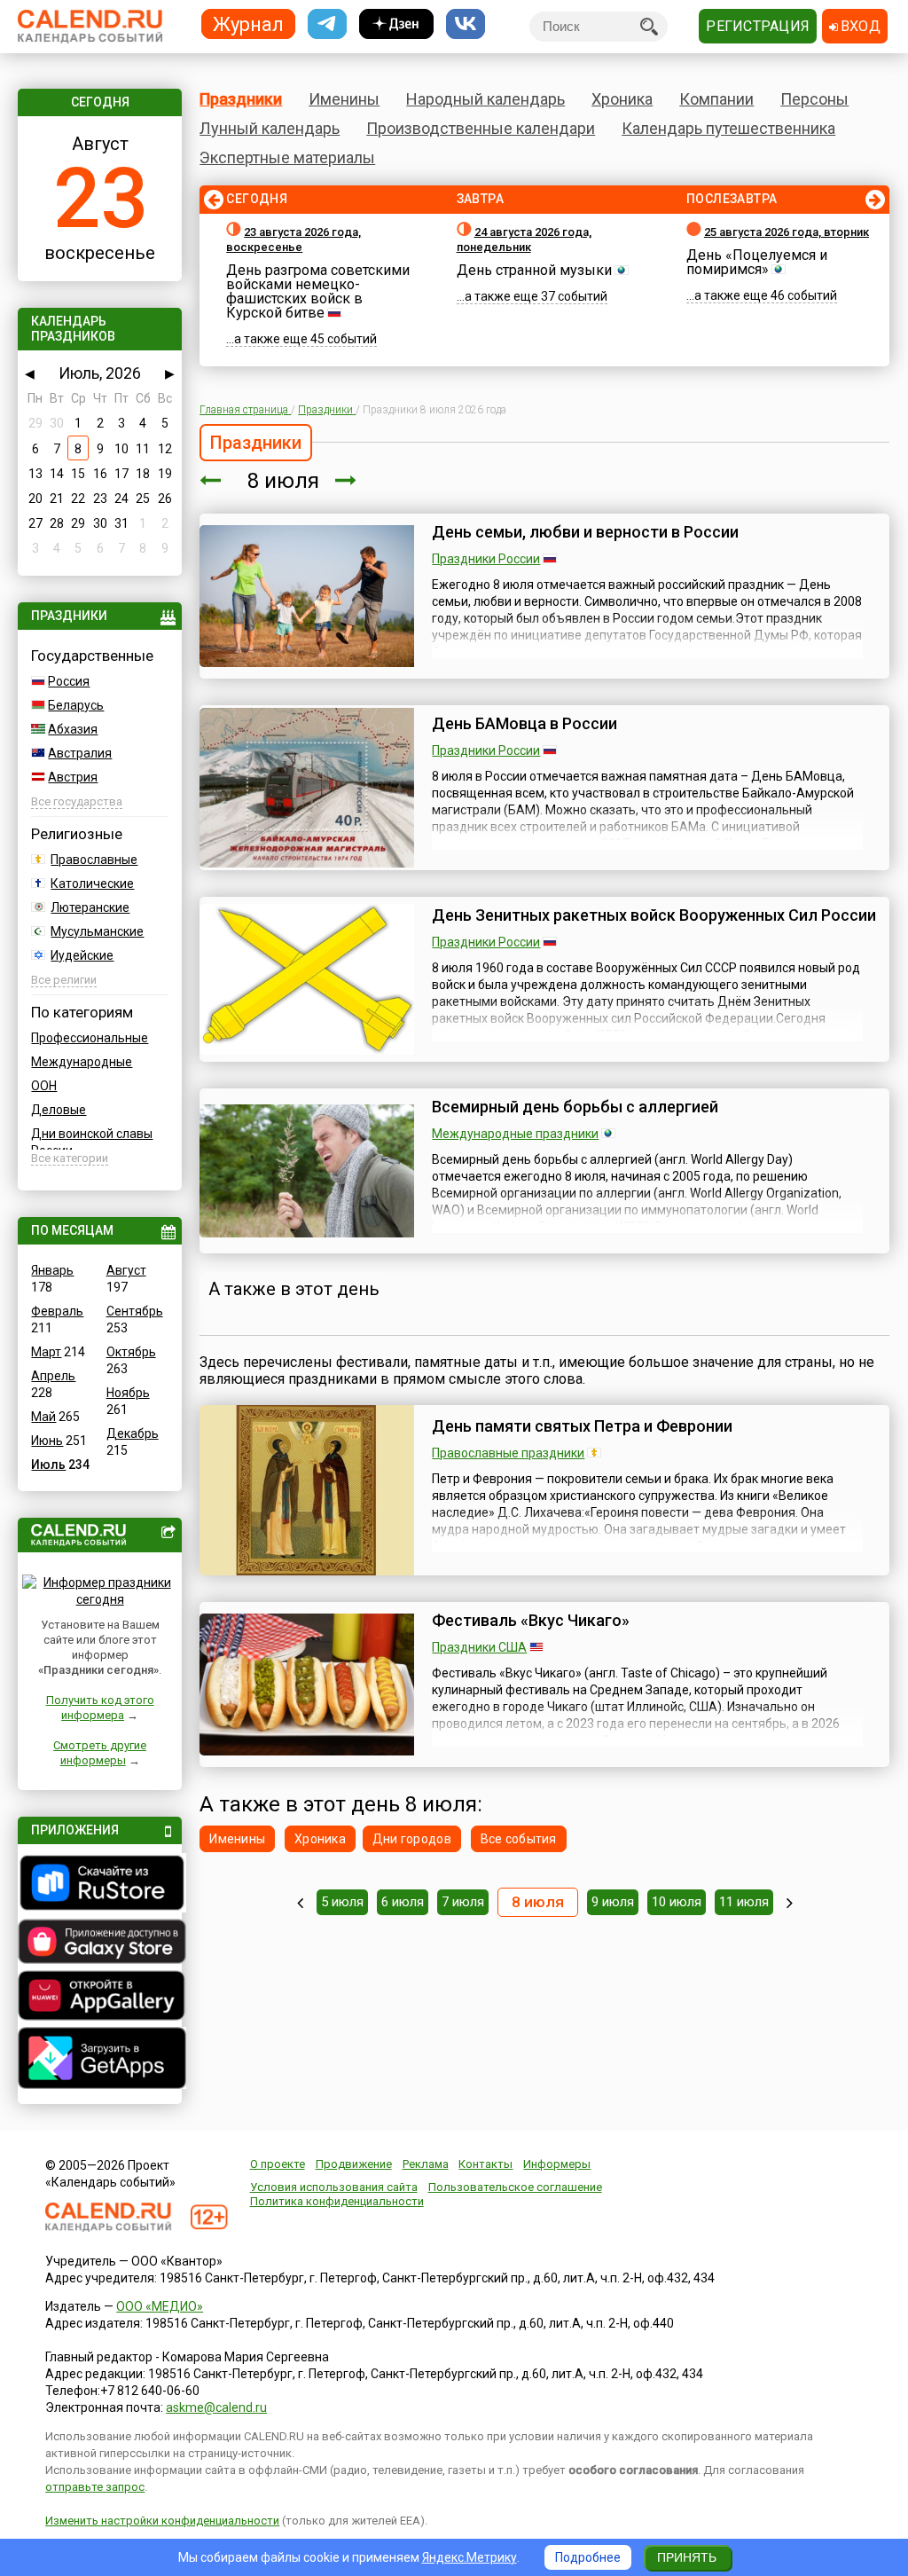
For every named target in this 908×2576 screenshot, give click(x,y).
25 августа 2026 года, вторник (787, 232)
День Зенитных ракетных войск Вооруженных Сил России (654, 915)
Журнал (248, 24)
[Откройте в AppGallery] (99, 1998)
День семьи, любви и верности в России (585, 532)
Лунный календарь (270, 128)
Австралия (80, 753)
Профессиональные (90, 1038)
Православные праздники (508, 1453)
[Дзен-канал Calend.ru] (396, 24)
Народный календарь (485, 99)
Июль (48, 1465)
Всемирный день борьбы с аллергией (575, 1107)
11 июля (744, 1902)
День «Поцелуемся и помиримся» (757, 262)
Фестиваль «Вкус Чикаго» (531, 1620)
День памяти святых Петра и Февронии (582, 1426)
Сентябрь (135, 1311)
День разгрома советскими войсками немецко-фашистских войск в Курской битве (318, 291)
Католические (92, 884)
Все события (519, 1839)
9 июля (613, 1902)
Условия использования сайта (334, 2187)
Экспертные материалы (287, 157)
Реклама (426, 2164)
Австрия (73, 777)
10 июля (677, 1902)
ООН (44, 1086)
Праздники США (479, 1647)
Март (46, 1352)
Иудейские (82, 955)
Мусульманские (97, 931)
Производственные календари (481, 128)
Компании (716, 99)
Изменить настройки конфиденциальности (162, 2521)
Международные (82, 1062)
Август (126, 1270)
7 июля (463, 1902)
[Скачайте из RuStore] (99, 1885)
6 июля (403, 1902)
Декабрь (133, 1433)
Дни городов (412, 1839)
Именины (344, 99)
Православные (94, 860)
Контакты (485, 2164)
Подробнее (588, 2557)
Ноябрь (128, 1393)
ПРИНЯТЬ (687, 2557)
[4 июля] (300, 1903)
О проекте (278, 2164)
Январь (52, 1270)
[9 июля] (346, 481)
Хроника (622, 99)
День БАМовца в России (524, 723)
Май (43, 1417)
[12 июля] (790, 1903)
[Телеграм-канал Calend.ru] (327, 24)
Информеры (557, 2164)
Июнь (47, 1441)
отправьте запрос (95, 2487)
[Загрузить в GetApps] (99, 2060)
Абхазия (73, 729)
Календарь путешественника (728, 128)
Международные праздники (515, 1134)
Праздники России (486, 559)
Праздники (241, 99)
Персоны (814, 99)
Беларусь (76, 705)
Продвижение (354, 2164)
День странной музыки (534, 270)
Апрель (53, 1376)
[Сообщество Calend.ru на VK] (466, 24)
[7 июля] (210, 481)
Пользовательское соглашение (515, 2187)
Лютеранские (90, 907)
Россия (69, 681)
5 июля (342, 1902)
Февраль (57, 1311)
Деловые (59, 1110)
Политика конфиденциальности (337, 2201)
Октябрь (131, 1352)
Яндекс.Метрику (470, 2557)
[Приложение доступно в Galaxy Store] (99, 1944)
